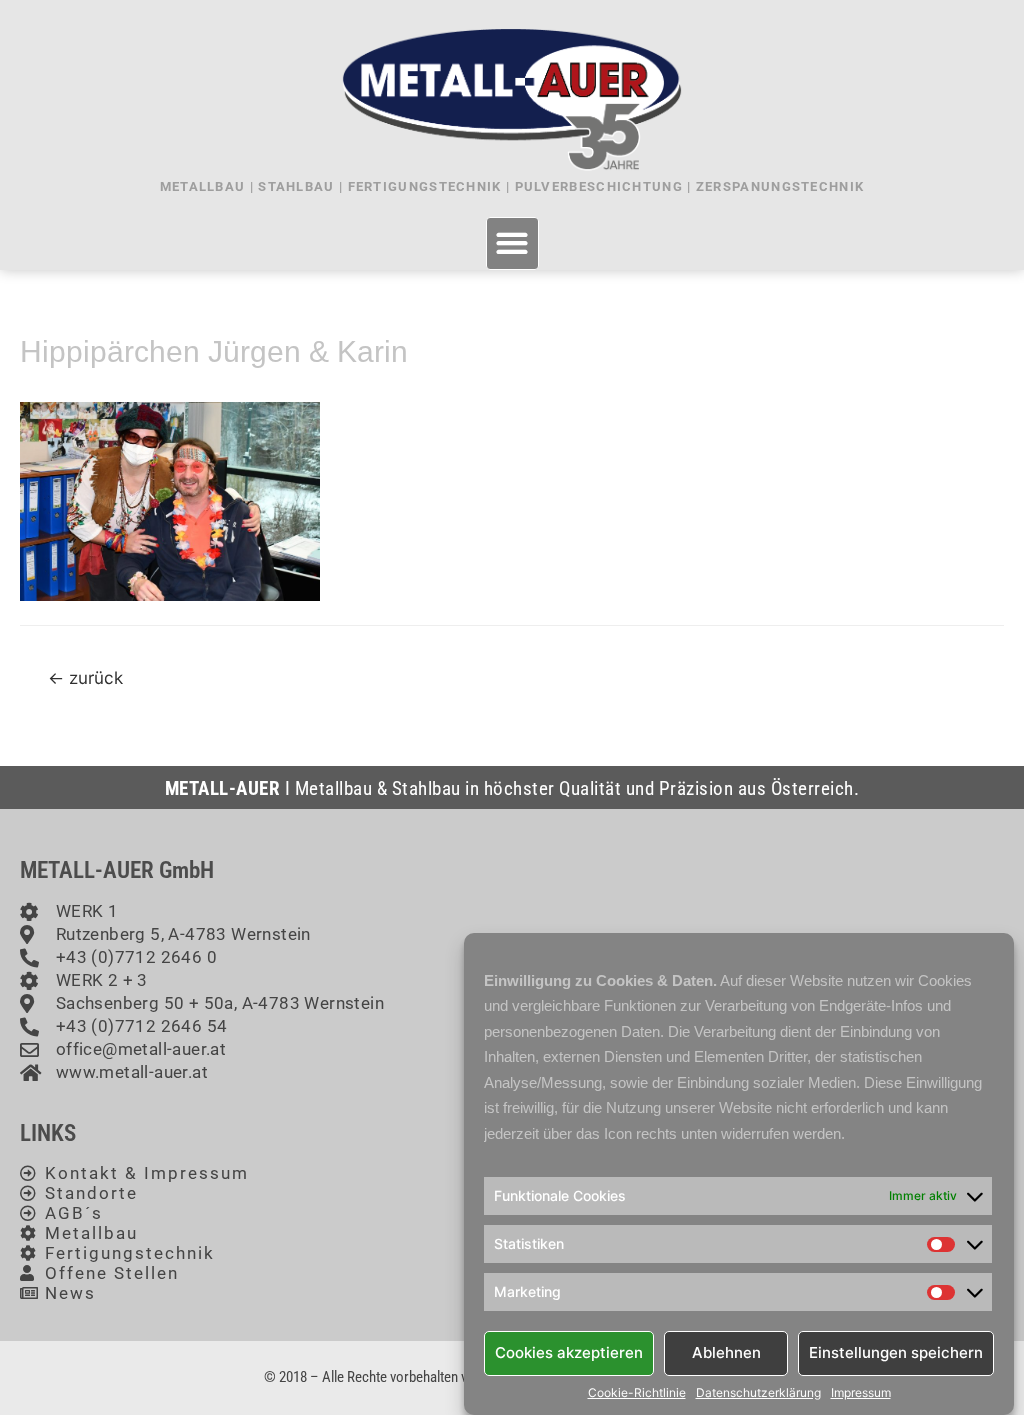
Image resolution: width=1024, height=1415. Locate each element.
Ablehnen (726, 1352)
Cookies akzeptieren (569, 1352)
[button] (512, 243)
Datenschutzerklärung (758, 1393)
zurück (85, 677)
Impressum (861, 1393)
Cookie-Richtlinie (637, 1393)
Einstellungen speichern (896, 1352)
